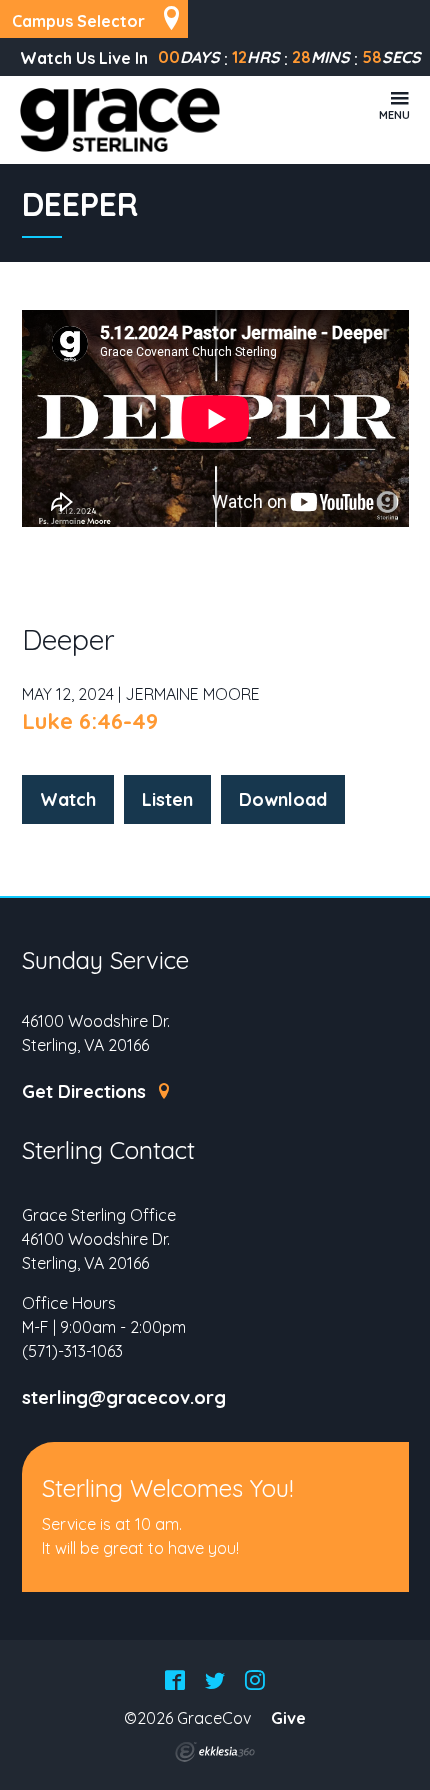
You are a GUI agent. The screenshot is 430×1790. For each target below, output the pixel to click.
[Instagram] (255, 1681)
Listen (167, 799)
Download (283, 799)
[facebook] (175, 1681)
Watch (68, 799)
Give (288, 1718)
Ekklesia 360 (215, 1752)
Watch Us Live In (84, 58)
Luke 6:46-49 (90, 721)
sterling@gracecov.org (124, 1398)
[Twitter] (215, 1681)
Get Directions (86, 1092)
